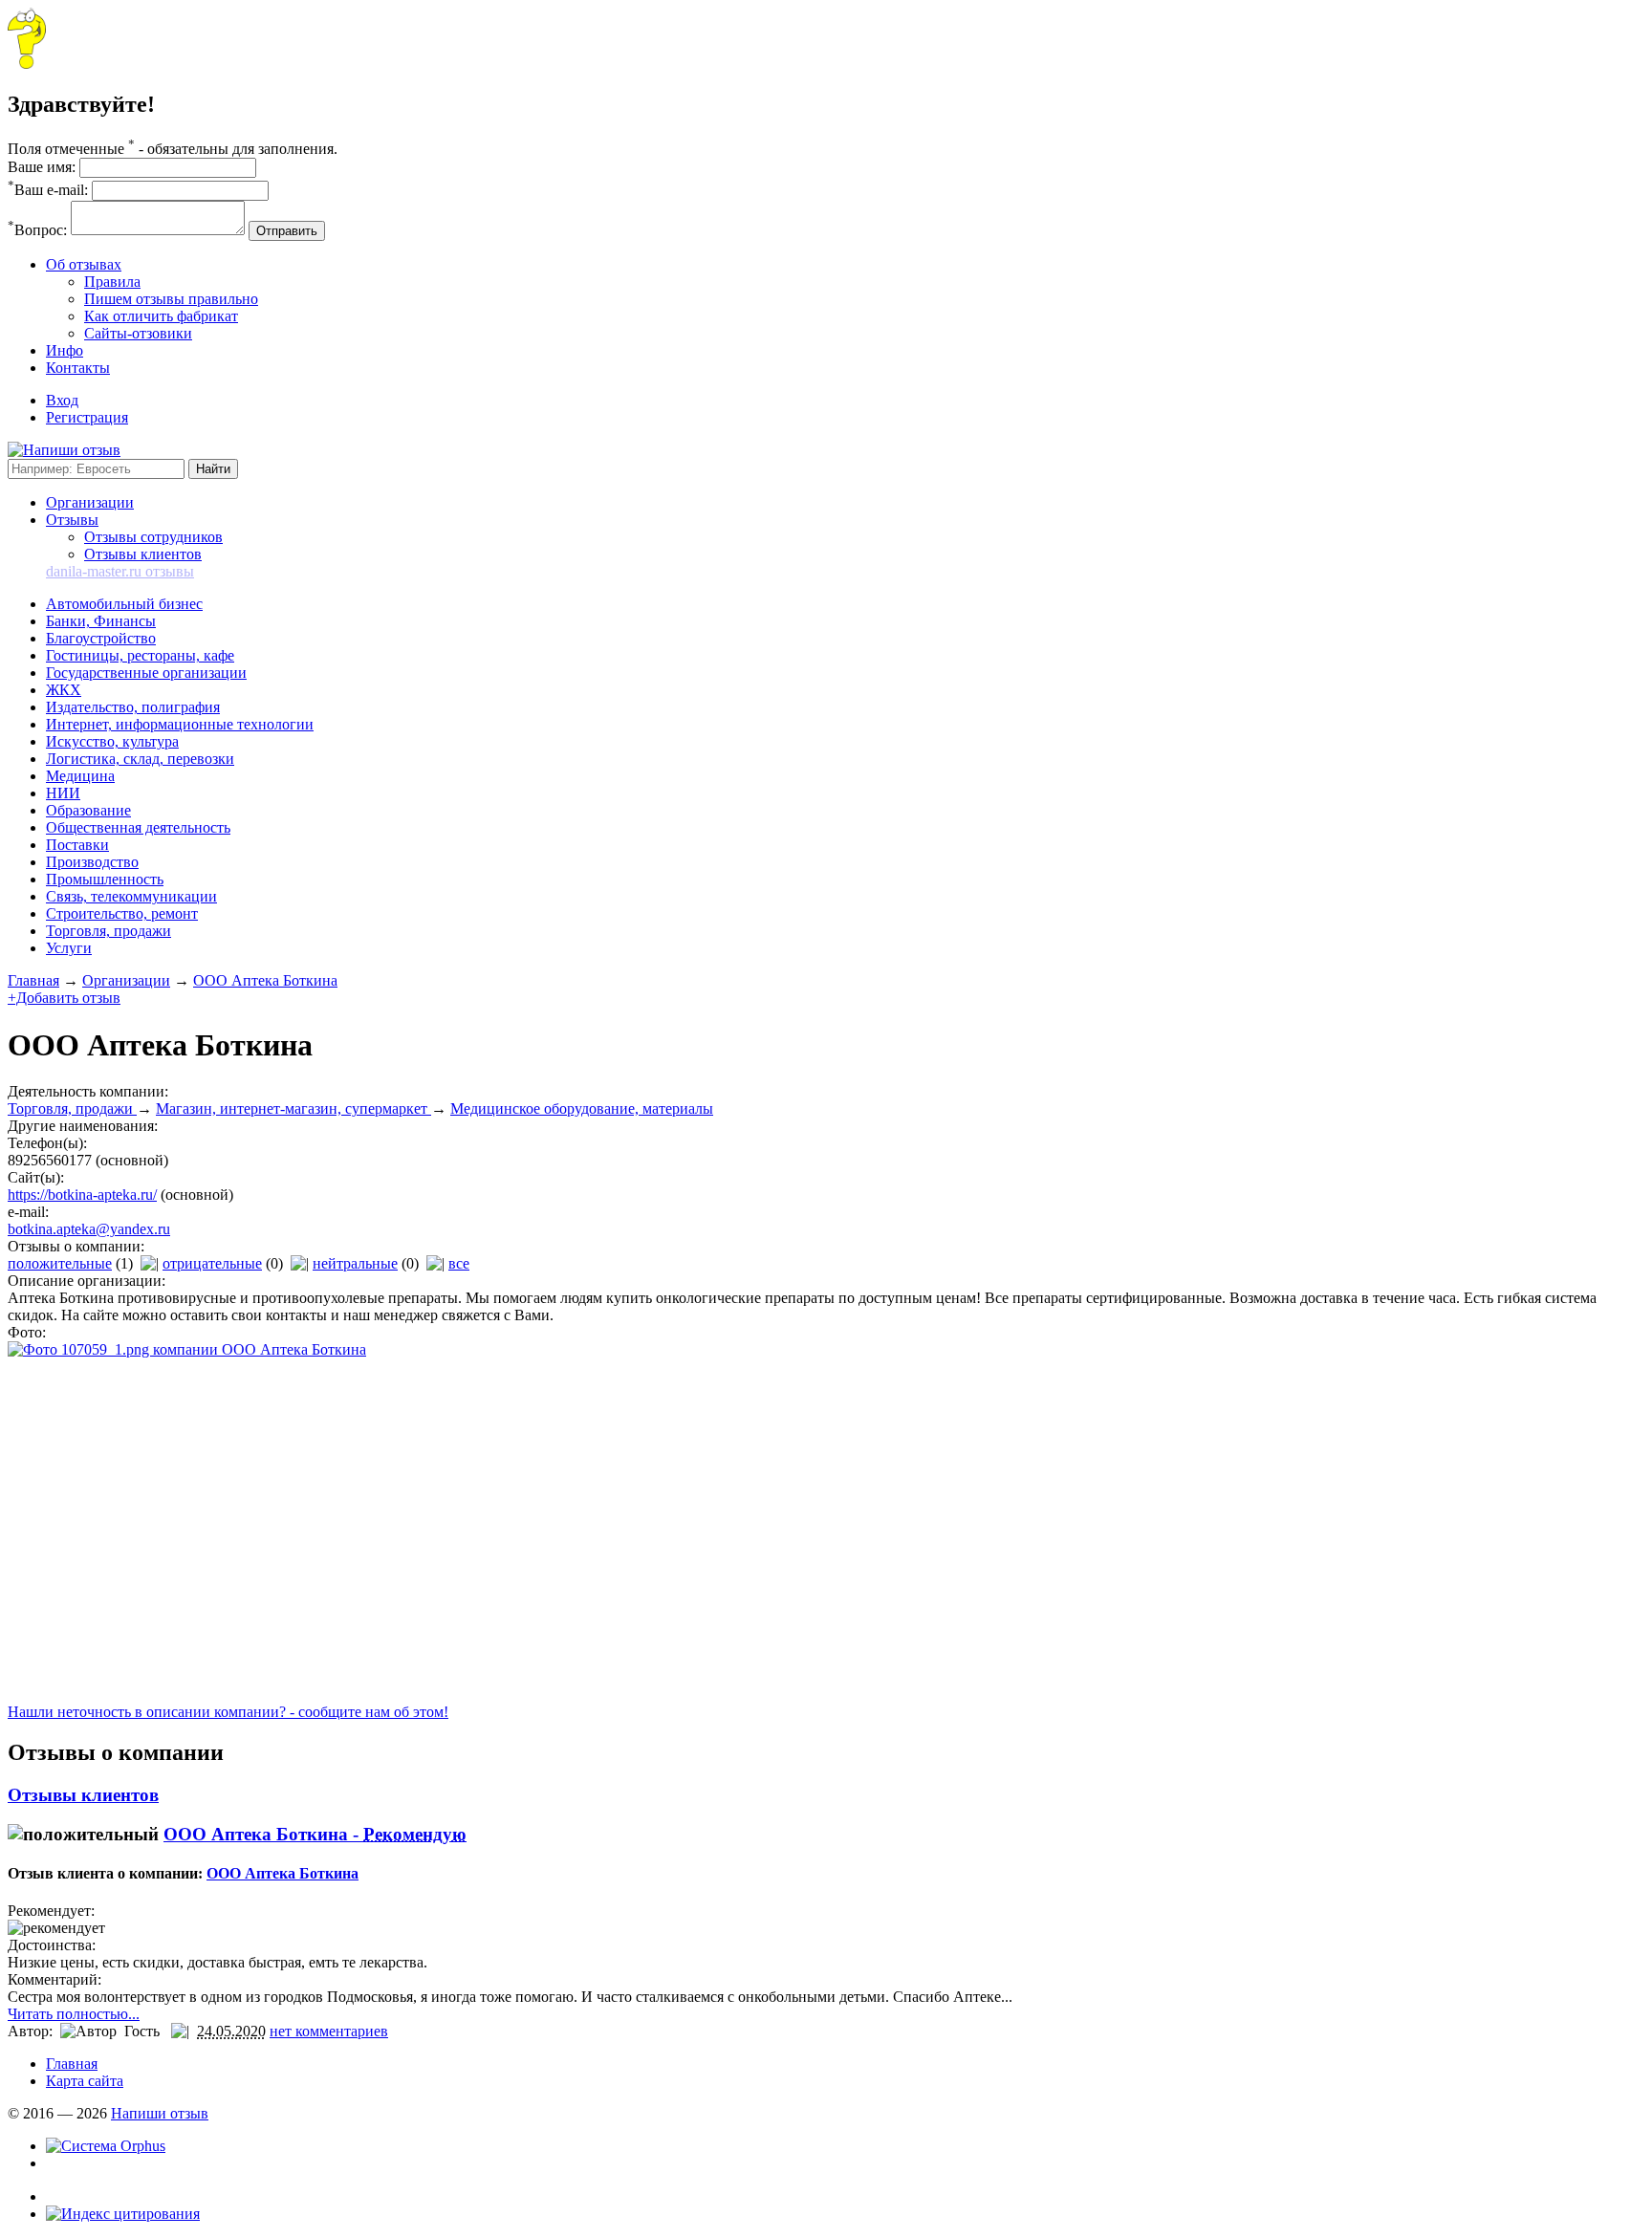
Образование (88, 810)
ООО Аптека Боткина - (315, 1834)
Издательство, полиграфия (133, 707)
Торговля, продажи (109, 931)
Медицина (80, 776)
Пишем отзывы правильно (171, 299)
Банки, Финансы (101, 621)
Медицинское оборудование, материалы (582, 1108)
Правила (112, 282)
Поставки (77, 845)
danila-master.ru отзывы (120, 571)
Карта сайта (85, 2081)
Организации (90, 502)
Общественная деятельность (138, 827)
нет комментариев (329, 2031)
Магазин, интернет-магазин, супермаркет (293, 1108)
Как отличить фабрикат (161, 316)
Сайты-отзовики (138, 333)
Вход (62, 400)
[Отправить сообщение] (27, 64)
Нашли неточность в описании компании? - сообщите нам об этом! (228, 1712)
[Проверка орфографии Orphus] (106, 2146)
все (459, 1263)
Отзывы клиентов (143, 554)
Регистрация (87, 417)
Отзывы (72, 520)
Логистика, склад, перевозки (140, 759)
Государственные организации (146, 673)
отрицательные (212, 1263)
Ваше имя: (42, 167)
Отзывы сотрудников (153, 537)
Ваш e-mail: (48, 190)
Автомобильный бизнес (124, 604)
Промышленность (105, 879)
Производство (92, 862)
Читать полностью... (74, 2014)
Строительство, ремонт (122, 913)
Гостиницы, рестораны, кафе (140, 655)
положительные (60, 1263)
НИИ (63, 793)
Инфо (65, 350)
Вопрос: (37, 230)
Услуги (69, 948)
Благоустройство (101, 638)
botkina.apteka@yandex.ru (89, 1229)
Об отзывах (84, 264)
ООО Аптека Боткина (265, 980)
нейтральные (355, 1263)
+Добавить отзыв (64, 998)
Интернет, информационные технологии (180, 724)
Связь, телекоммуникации (131, 896)
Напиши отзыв (160, 2113)
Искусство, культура (112, 741)
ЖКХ (64, 690)
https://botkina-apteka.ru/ (82, 1195)
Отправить (287, 231)
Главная (33, 980)
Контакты (78, 368)
